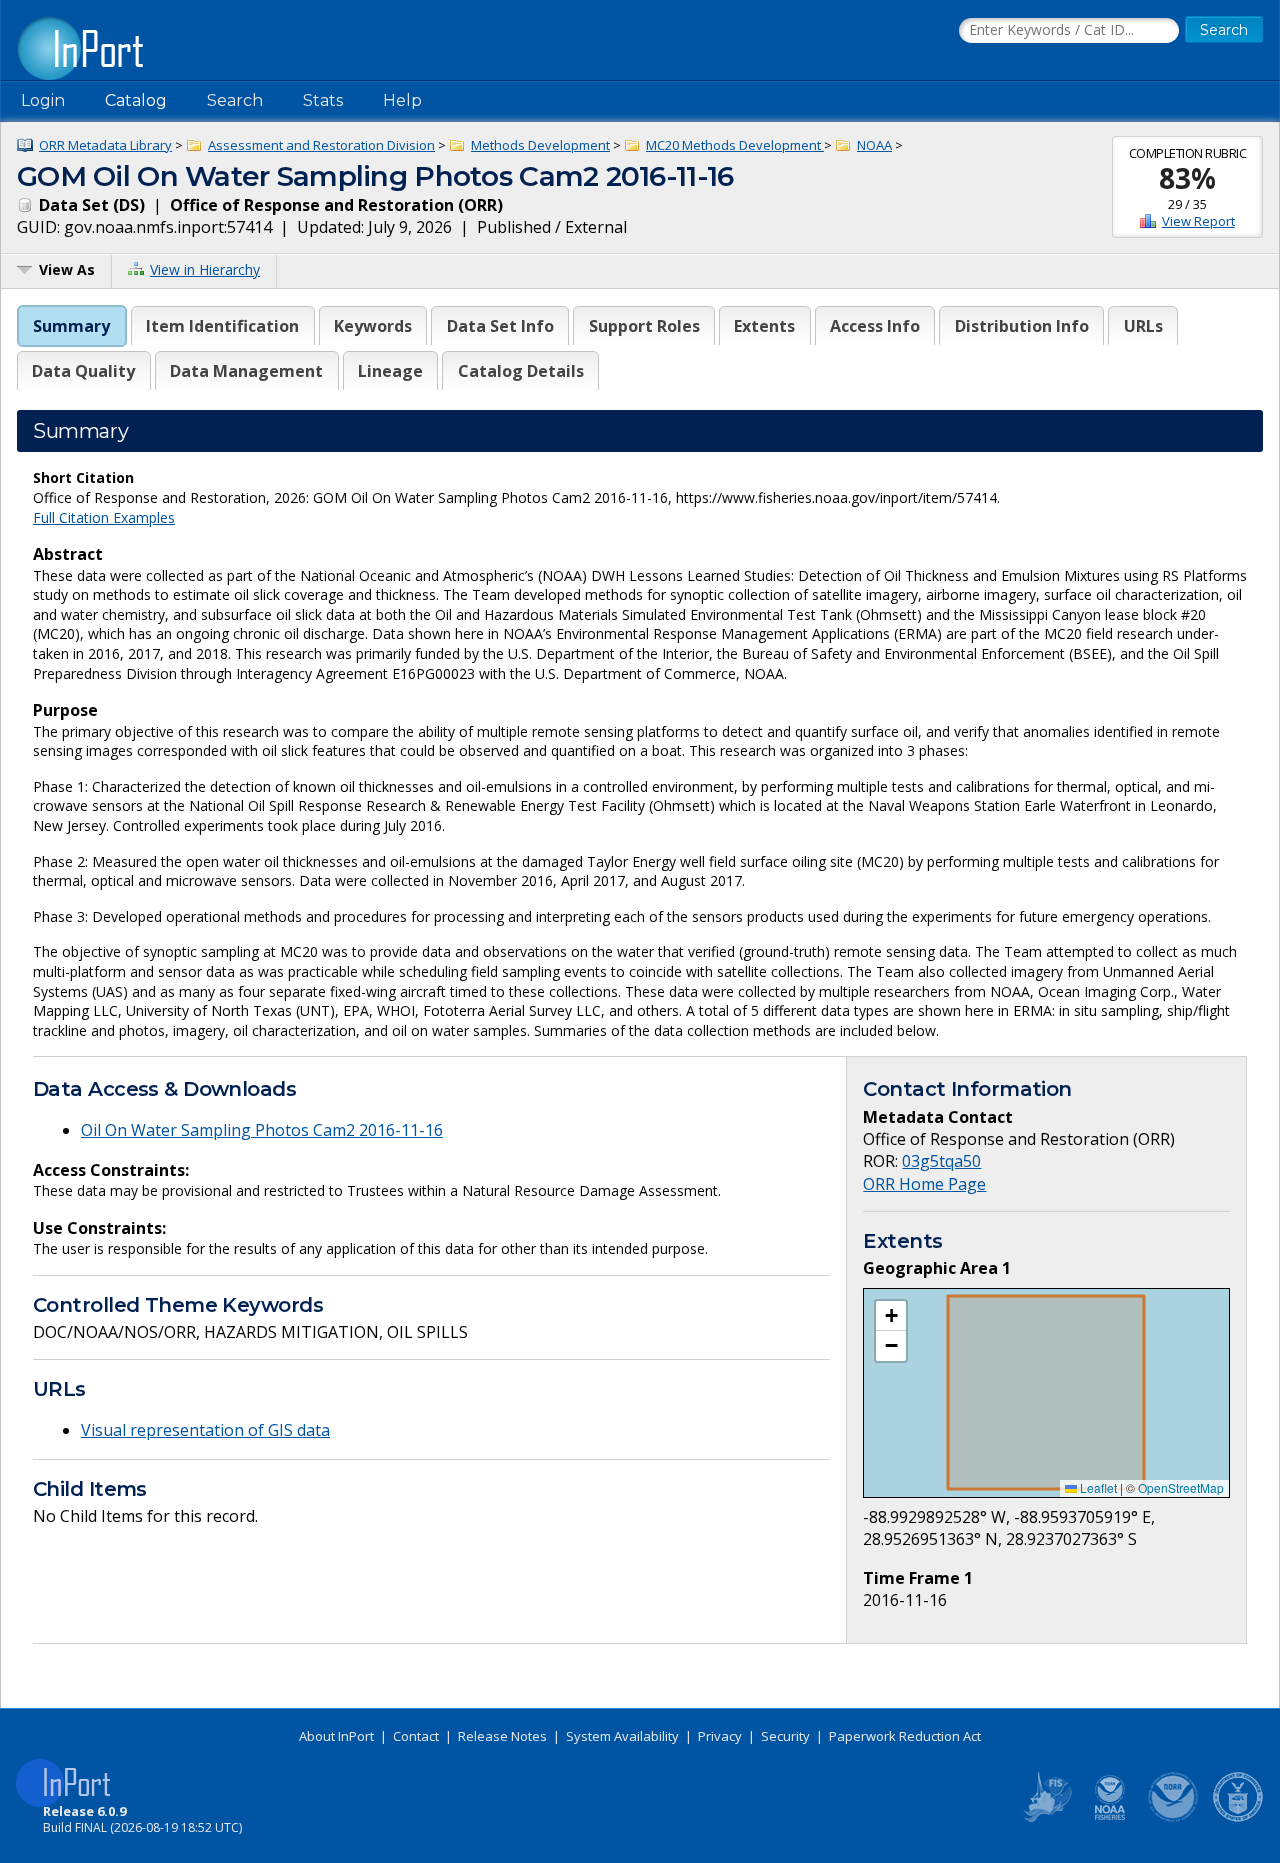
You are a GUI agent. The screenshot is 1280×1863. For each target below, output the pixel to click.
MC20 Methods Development (735, 145)
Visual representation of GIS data (205, 1430)
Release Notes (502, 1736)
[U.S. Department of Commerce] (1238, 1818)
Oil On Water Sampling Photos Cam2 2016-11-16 (262, 1130)
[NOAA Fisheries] (1110, 1818)
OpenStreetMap (1181, 1487)
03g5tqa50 (941, 1161)
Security (785, 1736)
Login (43, 100)
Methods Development (540, 145)
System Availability (622, 1736)
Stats (323, 100)
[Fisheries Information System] (1046, 1818)
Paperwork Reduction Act (905, 1736)
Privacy (720, 1736)
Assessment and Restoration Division (321, 145)
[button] (891, 1316)
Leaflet (1097, 1487)
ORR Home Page (924, 1184)
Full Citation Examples (104, 517)
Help (402, 100)
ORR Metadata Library (105, 145)
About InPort (336, 1736)
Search (235, 100)
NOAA (874, 145)
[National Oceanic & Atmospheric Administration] (1174, 1818)
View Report (1198, 221)
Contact (416, 1736)
